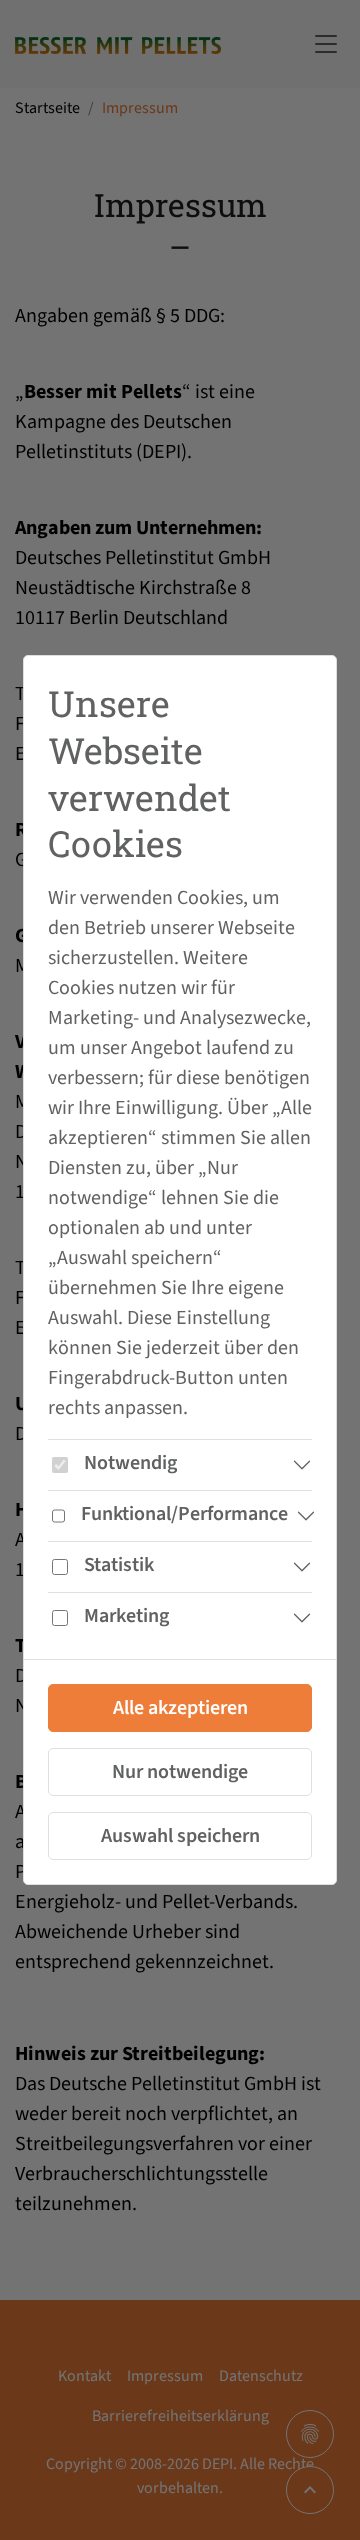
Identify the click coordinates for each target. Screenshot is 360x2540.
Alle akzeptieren (180, 1708)
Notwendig (130, 1463)
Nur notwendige (180, 1772)
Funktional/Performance (184, 1514)
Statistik (119, 1565)
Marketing (126, 1616)
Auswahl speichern (180, 1836)
